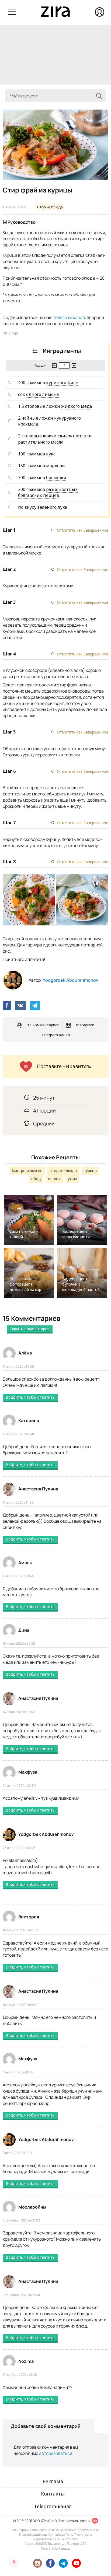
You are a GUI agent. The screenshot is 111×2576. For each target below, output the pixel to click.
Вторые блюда (50, 207)
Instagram (85, 1025)
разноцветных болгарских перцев (48, 492)
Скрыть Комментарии (30, 1329)
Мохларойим (32, 2207)
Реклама (53, 2481)
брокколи (56, 478)
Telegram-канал (56, 1035)
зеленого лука (52, 507)
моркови (55, 466)
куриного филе (62, 382)
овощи (54, 1179)
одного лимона (42, 394)
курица (90, 1171)
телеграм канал (69, 317)
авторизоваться (56, 2453)
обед (36, 1179)
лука (51, 454)
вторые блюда (63, 1171)
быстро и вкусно (27, 1171)
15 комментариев (43, 1025)
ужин (72, 1179)
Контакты (53, 2494)
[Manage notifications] (14, 2562)
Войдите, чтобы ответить (30, 1397)
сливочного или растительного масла (55, 439)
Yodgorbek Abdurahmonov (71, 980)
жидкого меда (77, 406)
